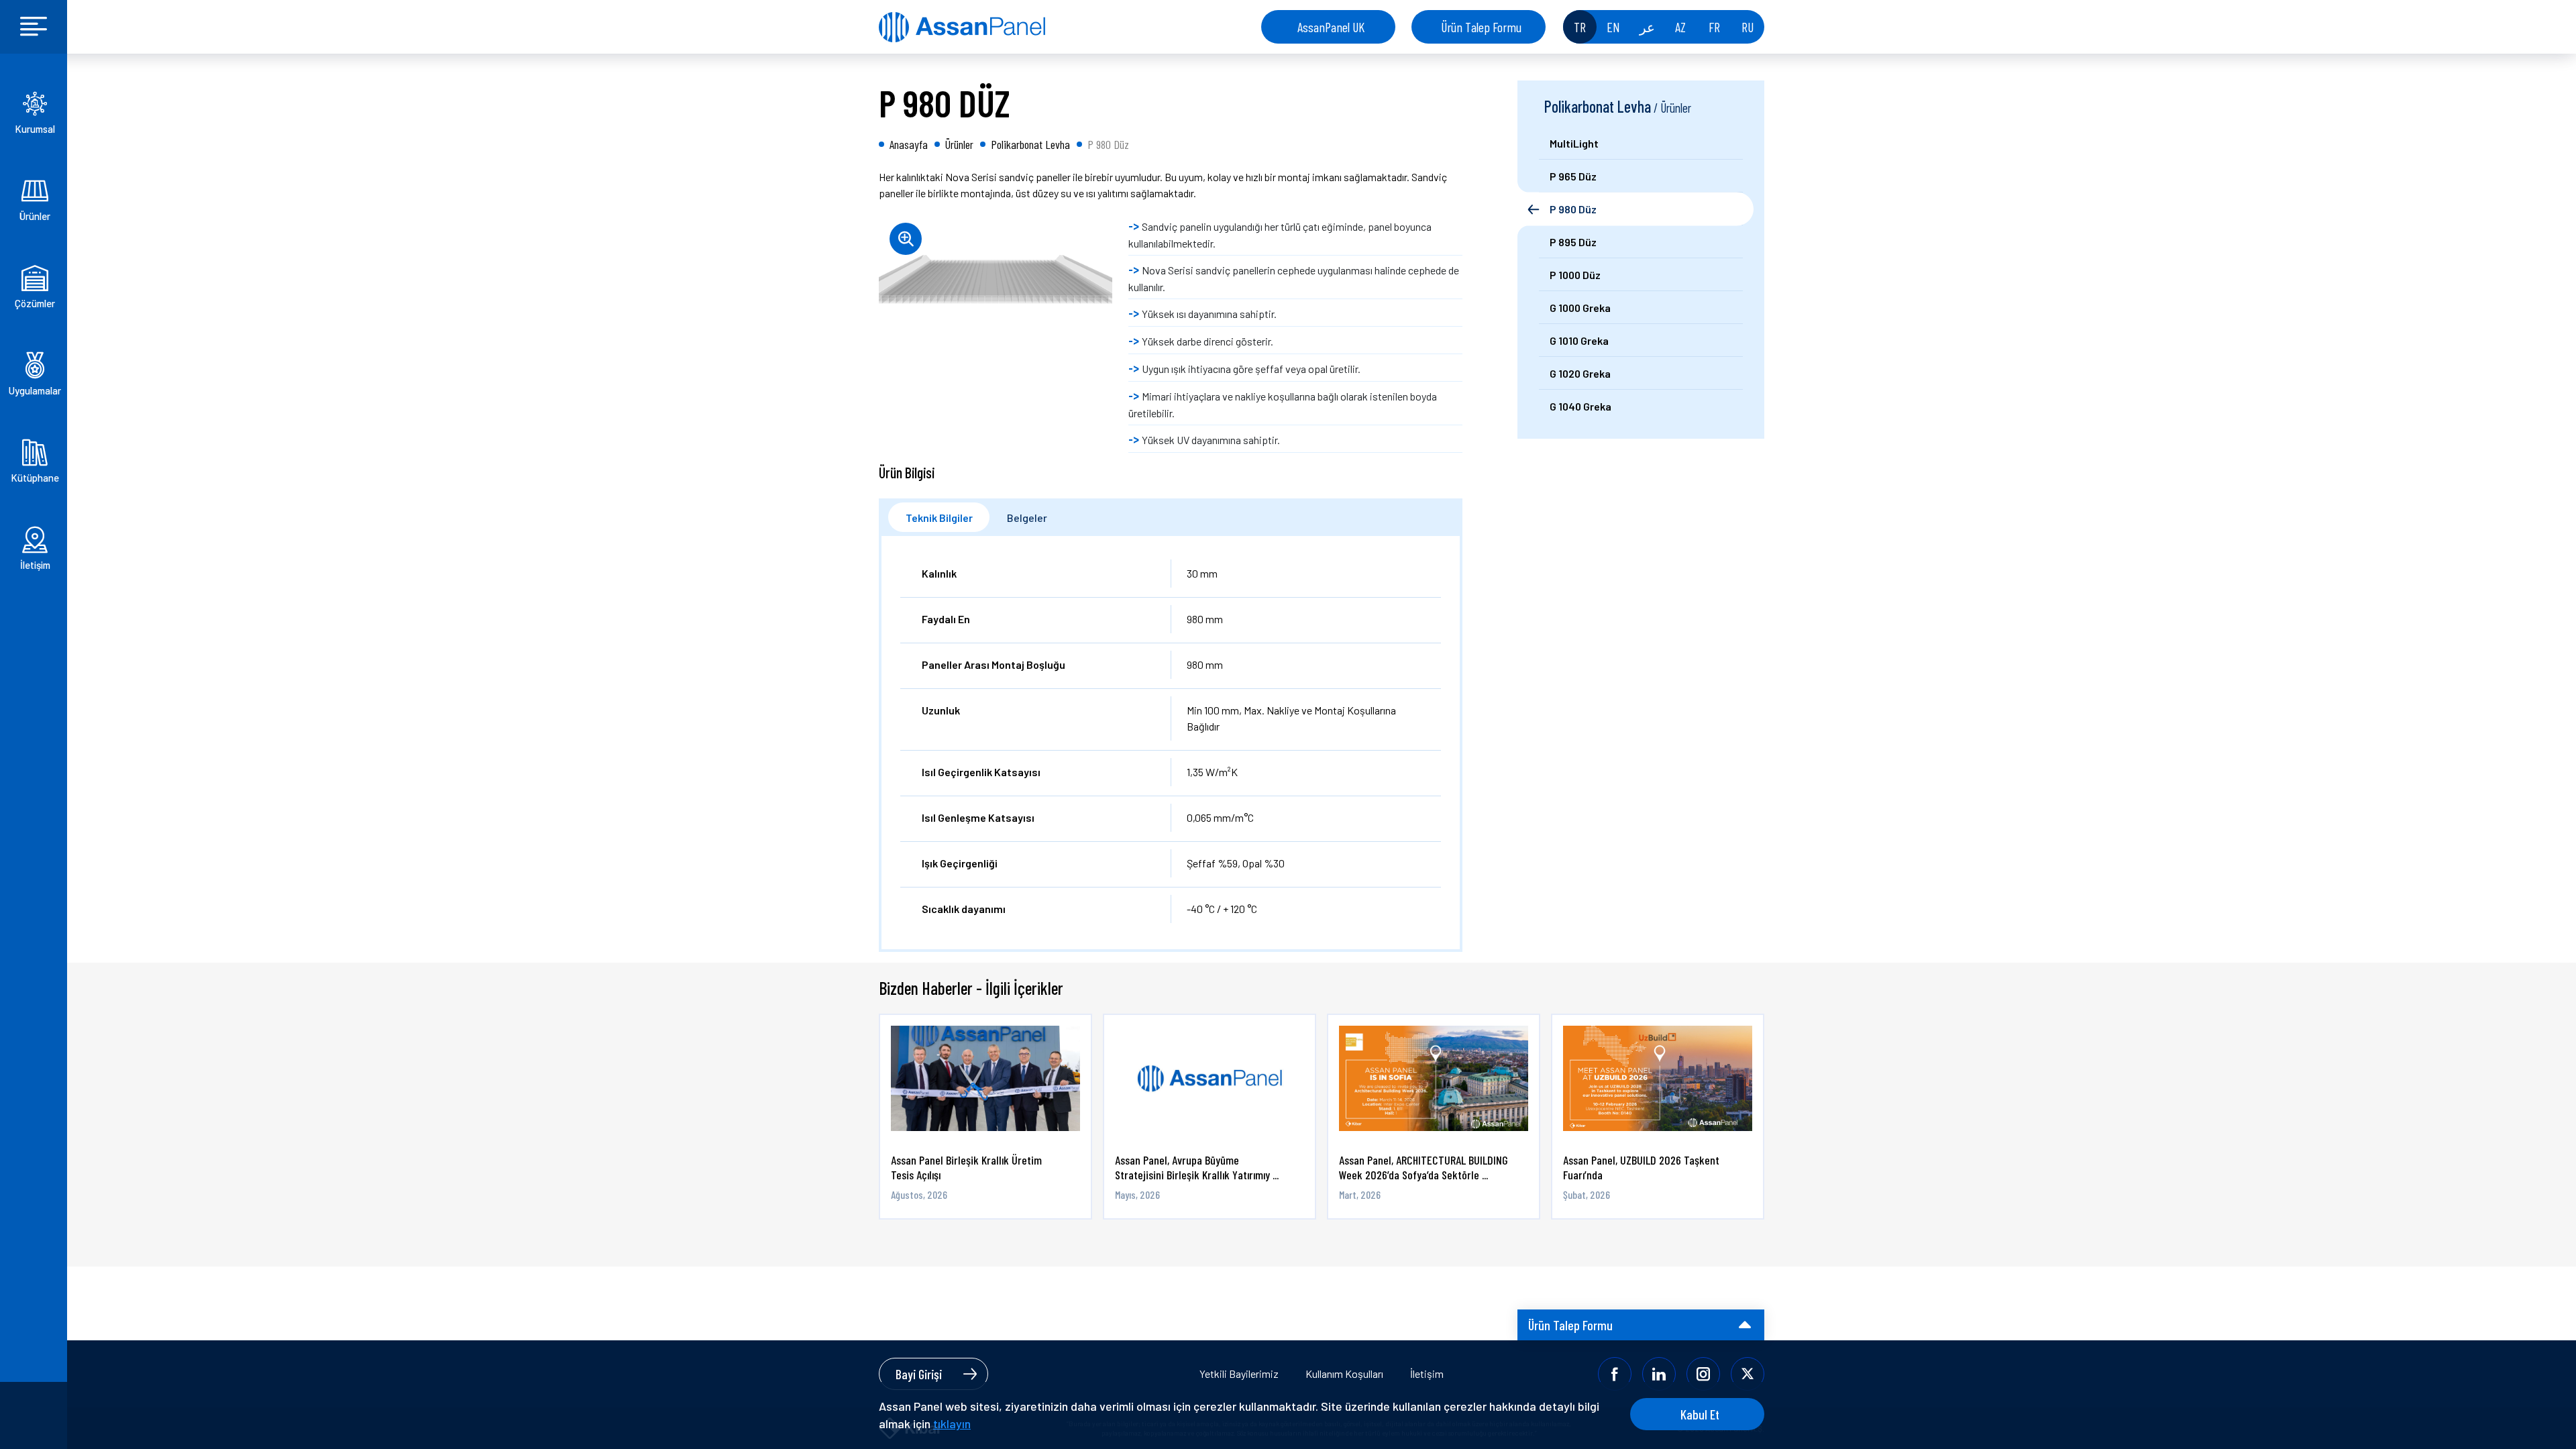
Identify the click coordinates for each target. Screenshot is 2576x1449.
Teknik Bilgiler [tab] (939, 518)
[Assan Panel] (962, 27)
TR (1580, 27)
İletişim (1427, 1374)
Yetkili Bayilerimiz (1239, 1374)
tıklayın (952, 1424)
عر (1647, 27)
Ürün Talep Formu (1481, 27)
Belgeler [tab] (1027, 518)
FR (1714, 27)
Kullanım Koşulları (1344, 1374)
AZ (1680, 27)
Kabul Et (1700, 1414)
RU (1748, 27)
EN (1613, 27)
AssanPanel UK (1331, 27)
